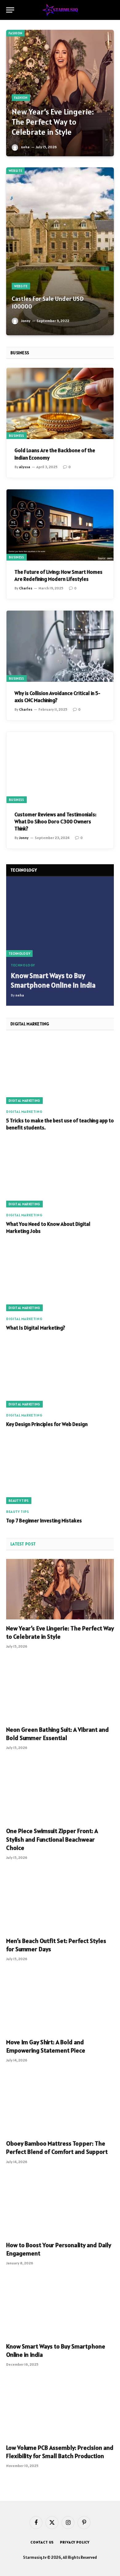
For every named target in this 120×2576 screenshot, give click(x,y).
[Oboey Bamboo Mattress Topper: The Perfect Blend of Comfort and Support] (60, 2104)
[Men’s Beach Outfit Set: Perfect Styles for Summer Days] (60, 1902)
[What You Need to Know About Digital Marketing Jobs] (60, 1175)
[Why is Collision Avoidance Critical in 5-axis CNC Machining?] (60, 646)
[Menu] (10, 10)
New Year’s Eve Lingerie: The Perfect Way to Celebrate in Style (53, 122)
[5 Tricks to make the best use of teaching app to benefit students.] (60, 1071)
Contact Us (42, 2542)
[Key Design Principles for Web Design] (60, 1375)
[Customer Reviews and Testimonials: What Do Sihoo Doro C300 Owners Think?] (60, 767)
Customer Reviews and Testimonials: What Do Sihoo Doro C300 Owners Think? (55, 822)
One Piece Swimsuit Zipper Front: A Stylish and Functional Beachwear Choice (52, 1839)
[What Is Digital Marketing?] (60, 1279)
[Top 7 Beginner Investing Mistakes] (60, 1471)
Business (17, 436)
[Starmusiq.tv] (60, 10)
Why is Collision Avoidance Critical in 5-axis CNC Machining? (57, 697)
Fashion (15, 33)
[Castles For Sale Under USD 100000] (60, 251)
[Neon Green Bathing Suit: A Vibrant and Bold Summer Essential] (60, 1690)
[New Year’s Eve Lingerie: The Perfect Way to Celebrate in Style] (60, 93)
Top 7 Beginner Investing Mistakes (44, 1521)
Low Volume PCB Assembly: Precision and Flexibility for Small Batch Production (60, 2452)
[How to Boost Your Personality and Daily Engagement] (60, 2206)
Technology (19, 954)
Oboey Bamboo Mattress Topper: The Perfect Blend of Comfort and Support (57, 2148)
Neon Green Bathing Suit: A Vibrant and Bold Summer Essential (58, 1734)
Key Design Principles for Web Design (47, 1424)
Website (15, 171)
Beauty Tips (19, 1501)
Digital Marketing (24, 1101)
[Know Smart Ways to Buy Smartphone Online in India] (60, 921)
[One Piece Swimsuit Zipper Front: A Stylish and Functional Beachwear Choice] (60, 1792)
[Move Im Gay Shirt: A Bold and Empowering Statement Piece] (60, 2003)
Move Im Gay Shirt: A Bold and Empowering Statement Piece (46, 2046)
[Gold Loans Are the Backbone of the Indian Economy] (60, 403)
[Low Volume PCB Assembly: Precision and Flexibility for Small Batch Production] (60, 2409)
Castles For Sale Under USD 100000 (48, 303)
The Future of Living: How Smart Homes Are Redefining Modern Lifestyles (58, 575)
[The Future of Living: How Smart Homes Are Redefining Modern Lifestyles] (60, 525)
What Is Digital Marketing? (36, 1328)
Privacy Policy (75, 2542)
